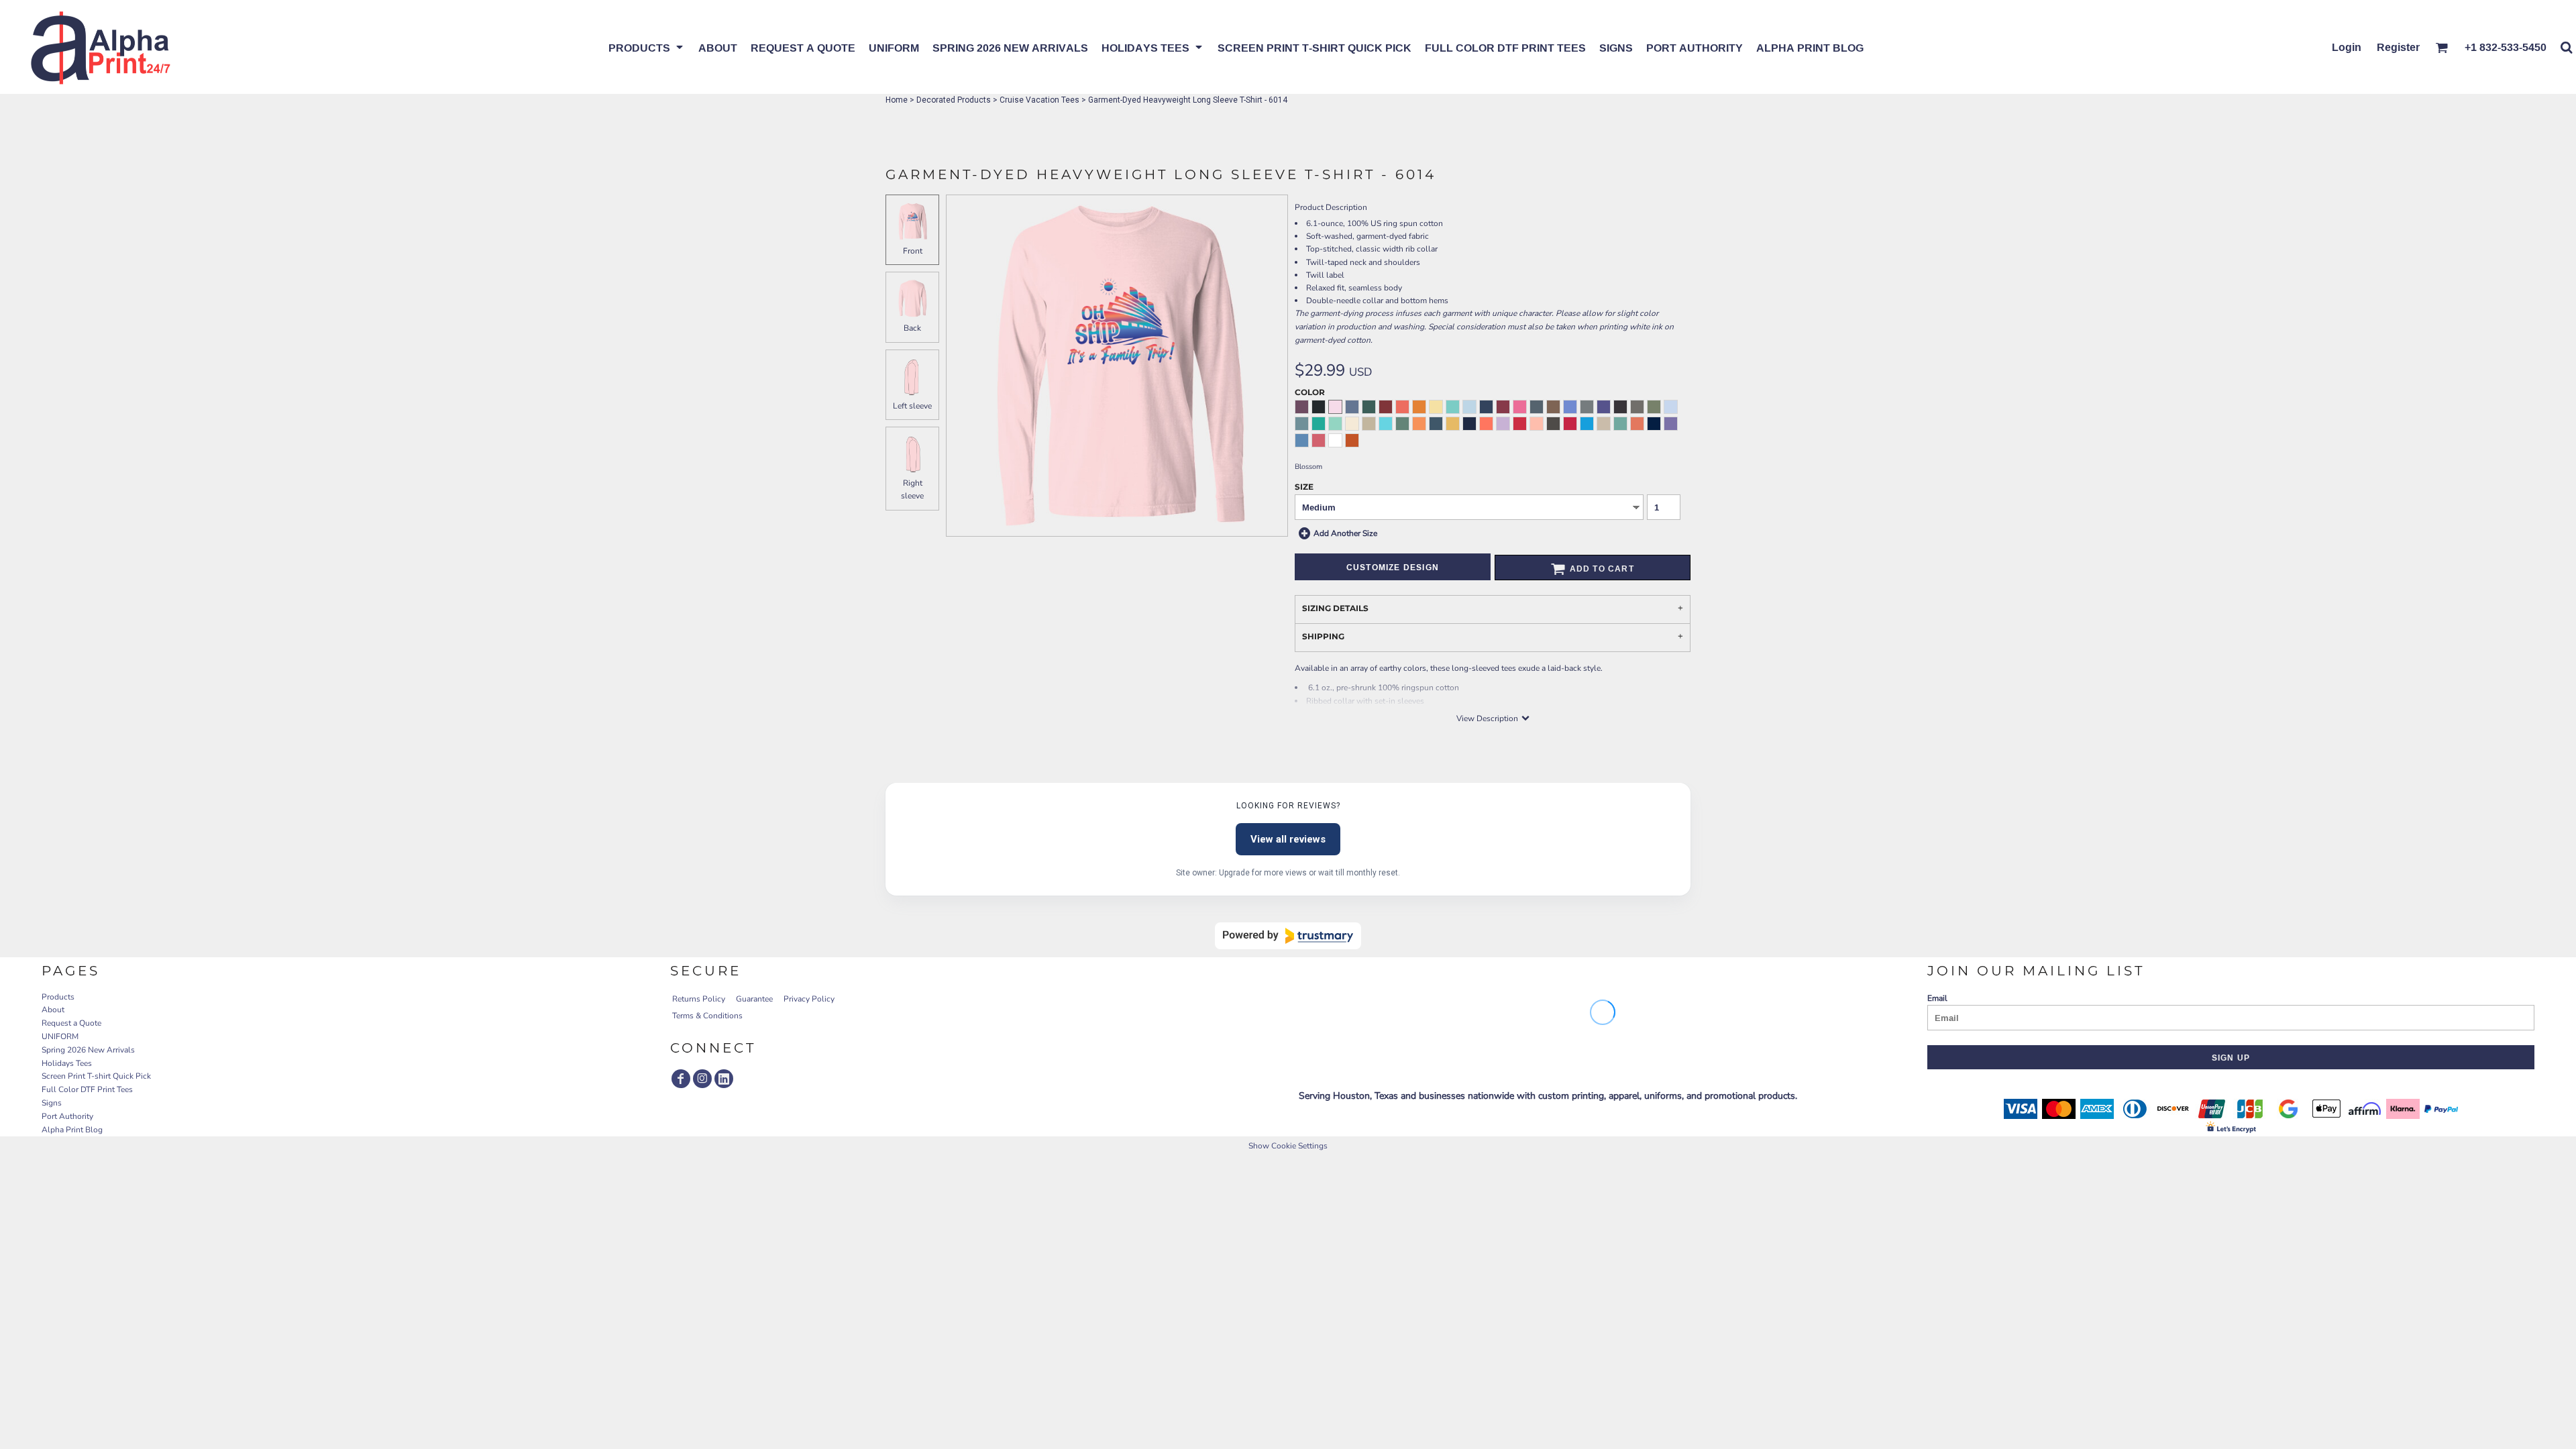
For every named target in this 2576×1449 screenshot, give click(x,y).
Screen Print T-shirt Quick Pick (96, 1076)
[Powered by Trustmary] (1288, 936)
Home (897, 100)
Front (913, 251)
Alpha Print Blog (72, 1130)
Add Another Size (1345, 533)
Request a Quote (71, 1023)
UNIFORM (60, 1036)
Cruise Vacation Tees (1039, 100)
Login (2347, 47)
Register (2398, 47)
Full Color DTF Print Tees (87, 1089)
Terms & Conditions (707, 1016)
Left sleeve (912, 406)
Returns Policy (699, 999)
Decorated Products (954, 100)
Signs (52, 1103)
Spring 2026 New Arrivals (88, 1050)
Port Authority (67, 1116)
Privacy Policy (809, 999)
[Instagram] (702, 1079)
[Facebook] (681, 1079)
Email (1937, 998)
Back (912, 328)
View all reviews (1288, 839)
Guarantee (754, 999)
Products (58, 997)
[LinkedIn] (724, 1079)
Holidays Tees (67, 1063)
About (53, 1010)
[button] (647, 47)
